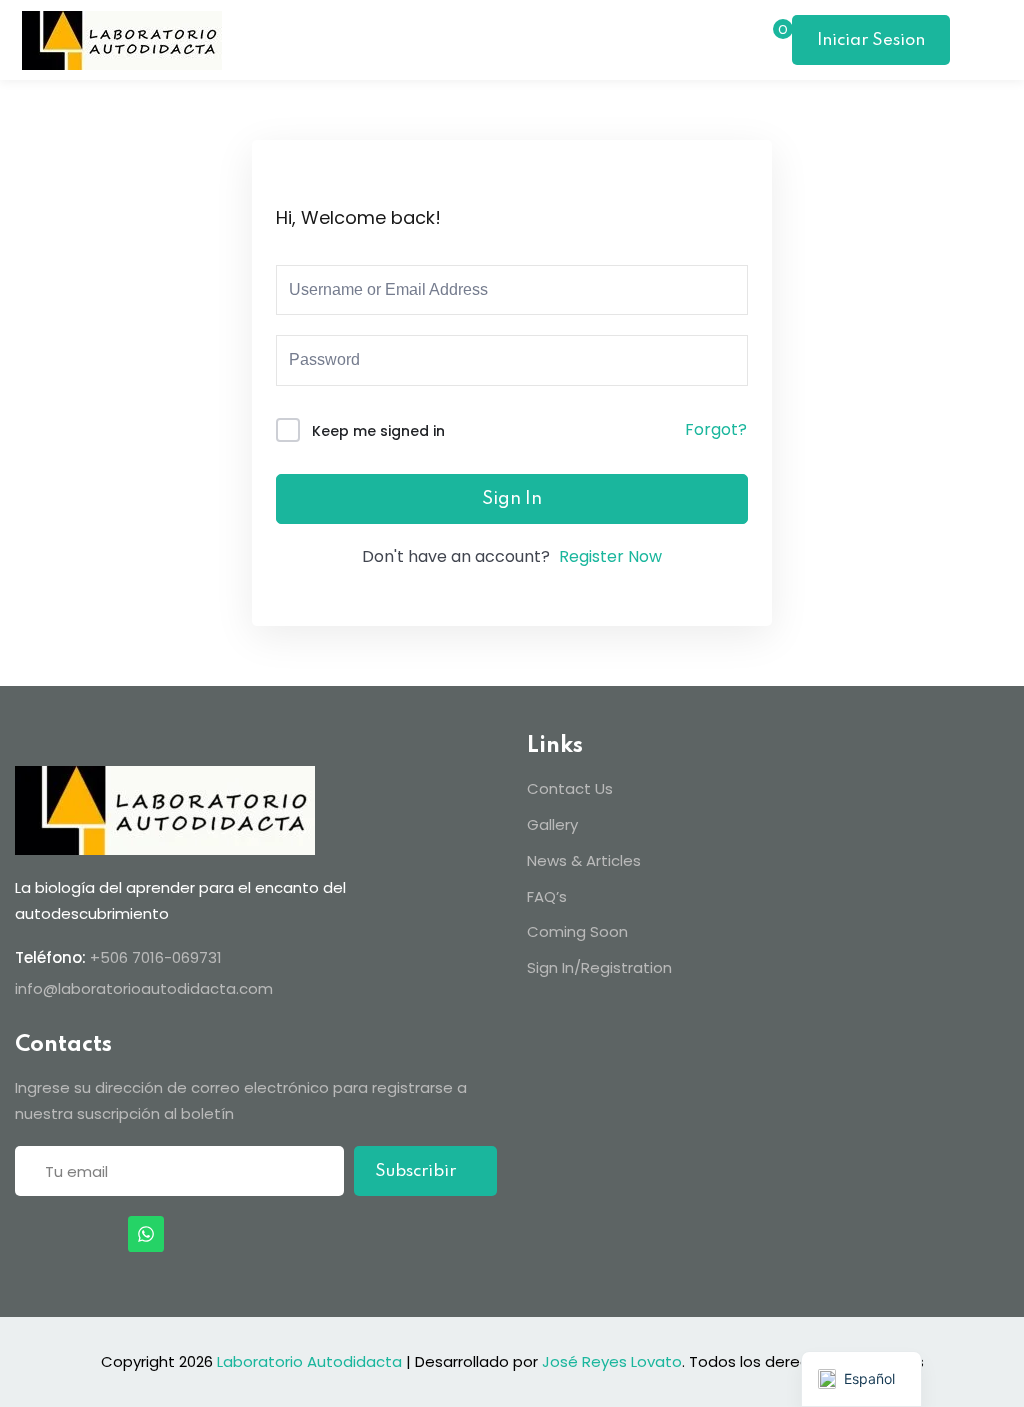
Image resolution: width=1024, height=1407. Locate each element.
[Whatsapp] (146, 1234)
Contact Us (570, 788)
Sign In (512, 499)
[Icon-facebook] (23, 1234)
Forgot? (716, 429)
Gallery (552, 824)
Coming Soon (577, 931)
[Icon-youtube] (105, 1234)
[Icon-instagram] (64, 1234)
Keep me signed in (378, 431)
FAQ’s (547, 896)
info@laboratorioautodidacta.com (144, 988)
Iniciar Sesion (871, 40)
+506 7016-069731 (156, 957)
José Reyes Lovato (612, 1361)
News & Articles (584, 860)
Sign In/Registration (599, 967)
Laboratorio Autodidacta (309, 1361)
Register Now (610, 556)
